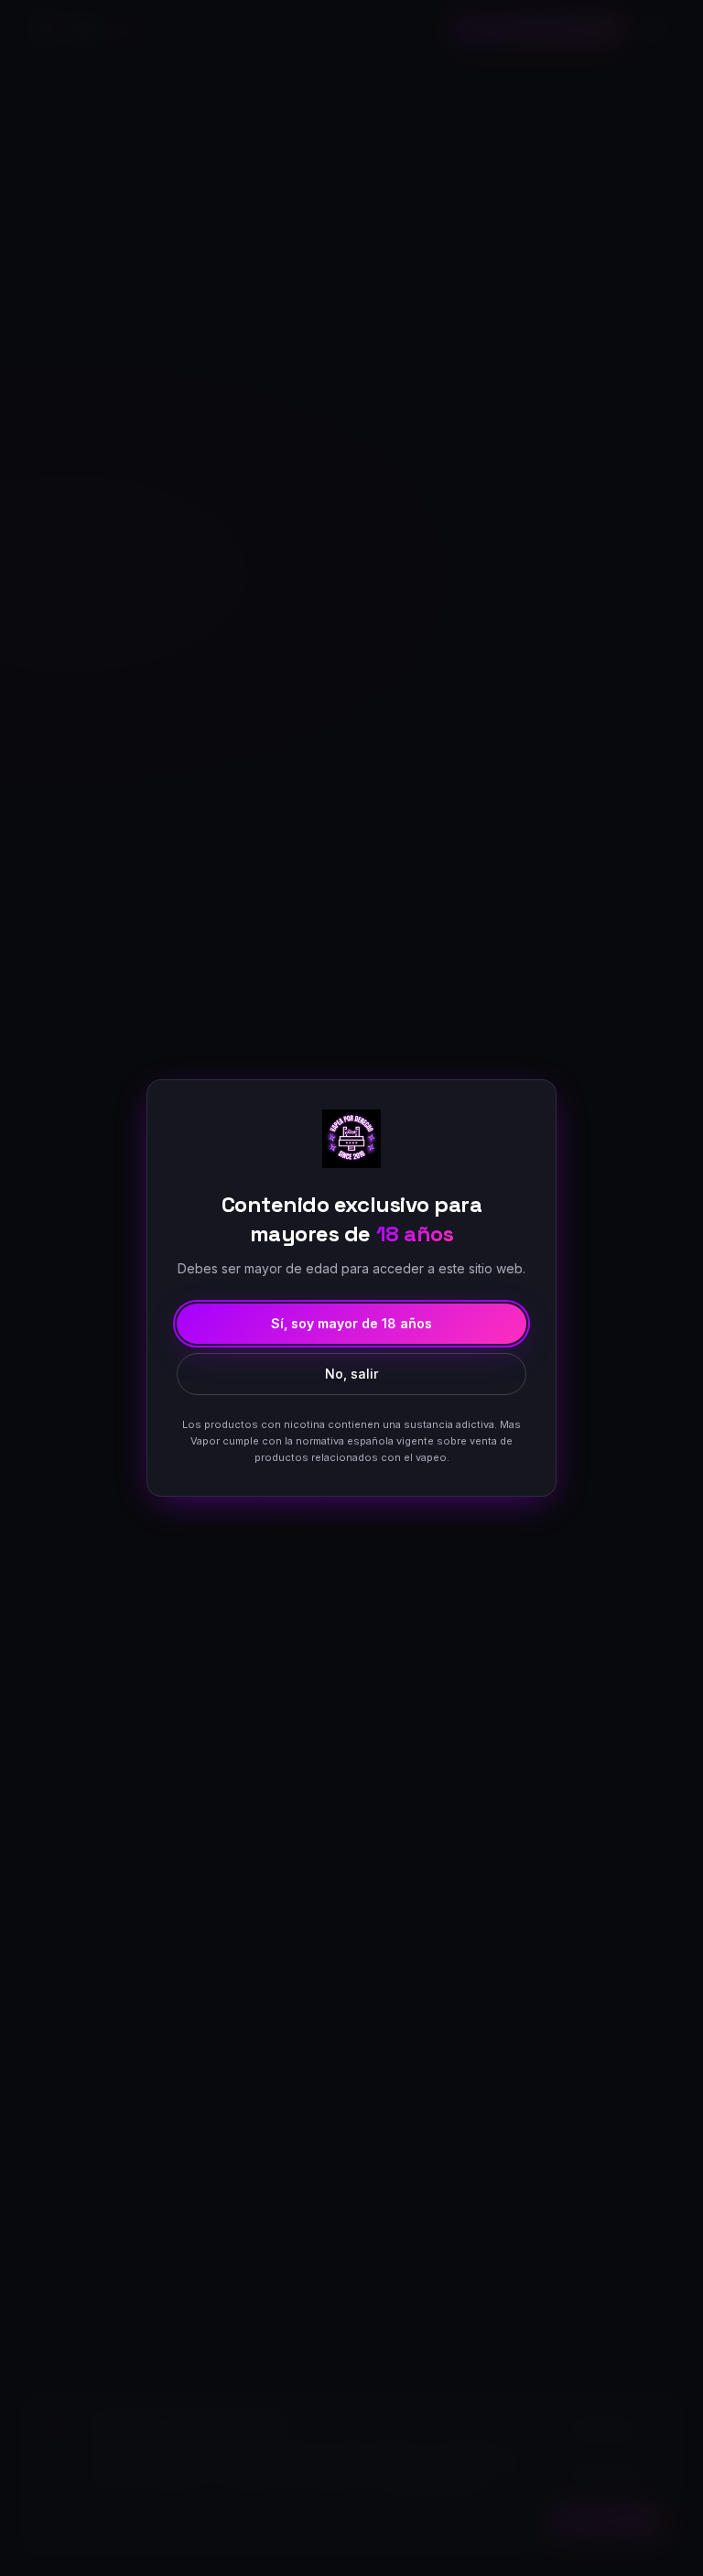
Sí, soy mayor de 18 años (351, 1323)
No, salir (351, 1374)
